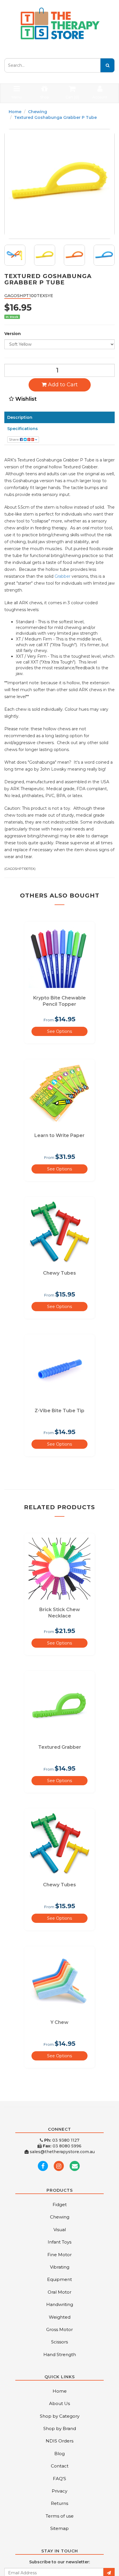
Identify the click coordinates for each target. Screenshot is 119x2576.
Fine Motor (59, 2255)
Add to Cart (62, 385)
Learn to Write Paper (59, 1135)
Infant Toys (59, 2242)
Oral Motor (59, 2292)
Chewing (38, 112)
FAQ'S (59, 2479)
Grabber (63, 576)
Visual (60, 2230)
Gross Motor (59, 2329)
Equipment (59, 2279)
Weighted (60, 2317)
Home (15, 112)
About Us (59, 2403)
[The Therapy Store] (59, 24)
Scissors (59, 2342)
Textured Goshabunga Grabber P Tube (55, 117)
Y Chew (59, 2022)
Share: (14, 439)
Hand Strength (60, 2354)
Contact (60, 2466)
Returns (59, 2503)
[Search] (107, 65)
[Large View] (15, 255)
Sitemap (59, 2528)
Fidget (60, 2205)
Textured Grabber (60, 1747)
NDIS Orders (59, 2441)
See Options (59, 1031)
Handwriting (60, 2304)
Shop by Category (60, 2416)
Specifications (23, 429)
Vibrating (60, 2267)
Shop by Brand (60, 2428)
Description (20, 417)
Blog (59, 2454)
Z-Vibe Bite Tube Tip (59, 1411)
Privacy (59, 2491)
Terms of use (60, 2516)
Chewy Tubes (59, 1273)
